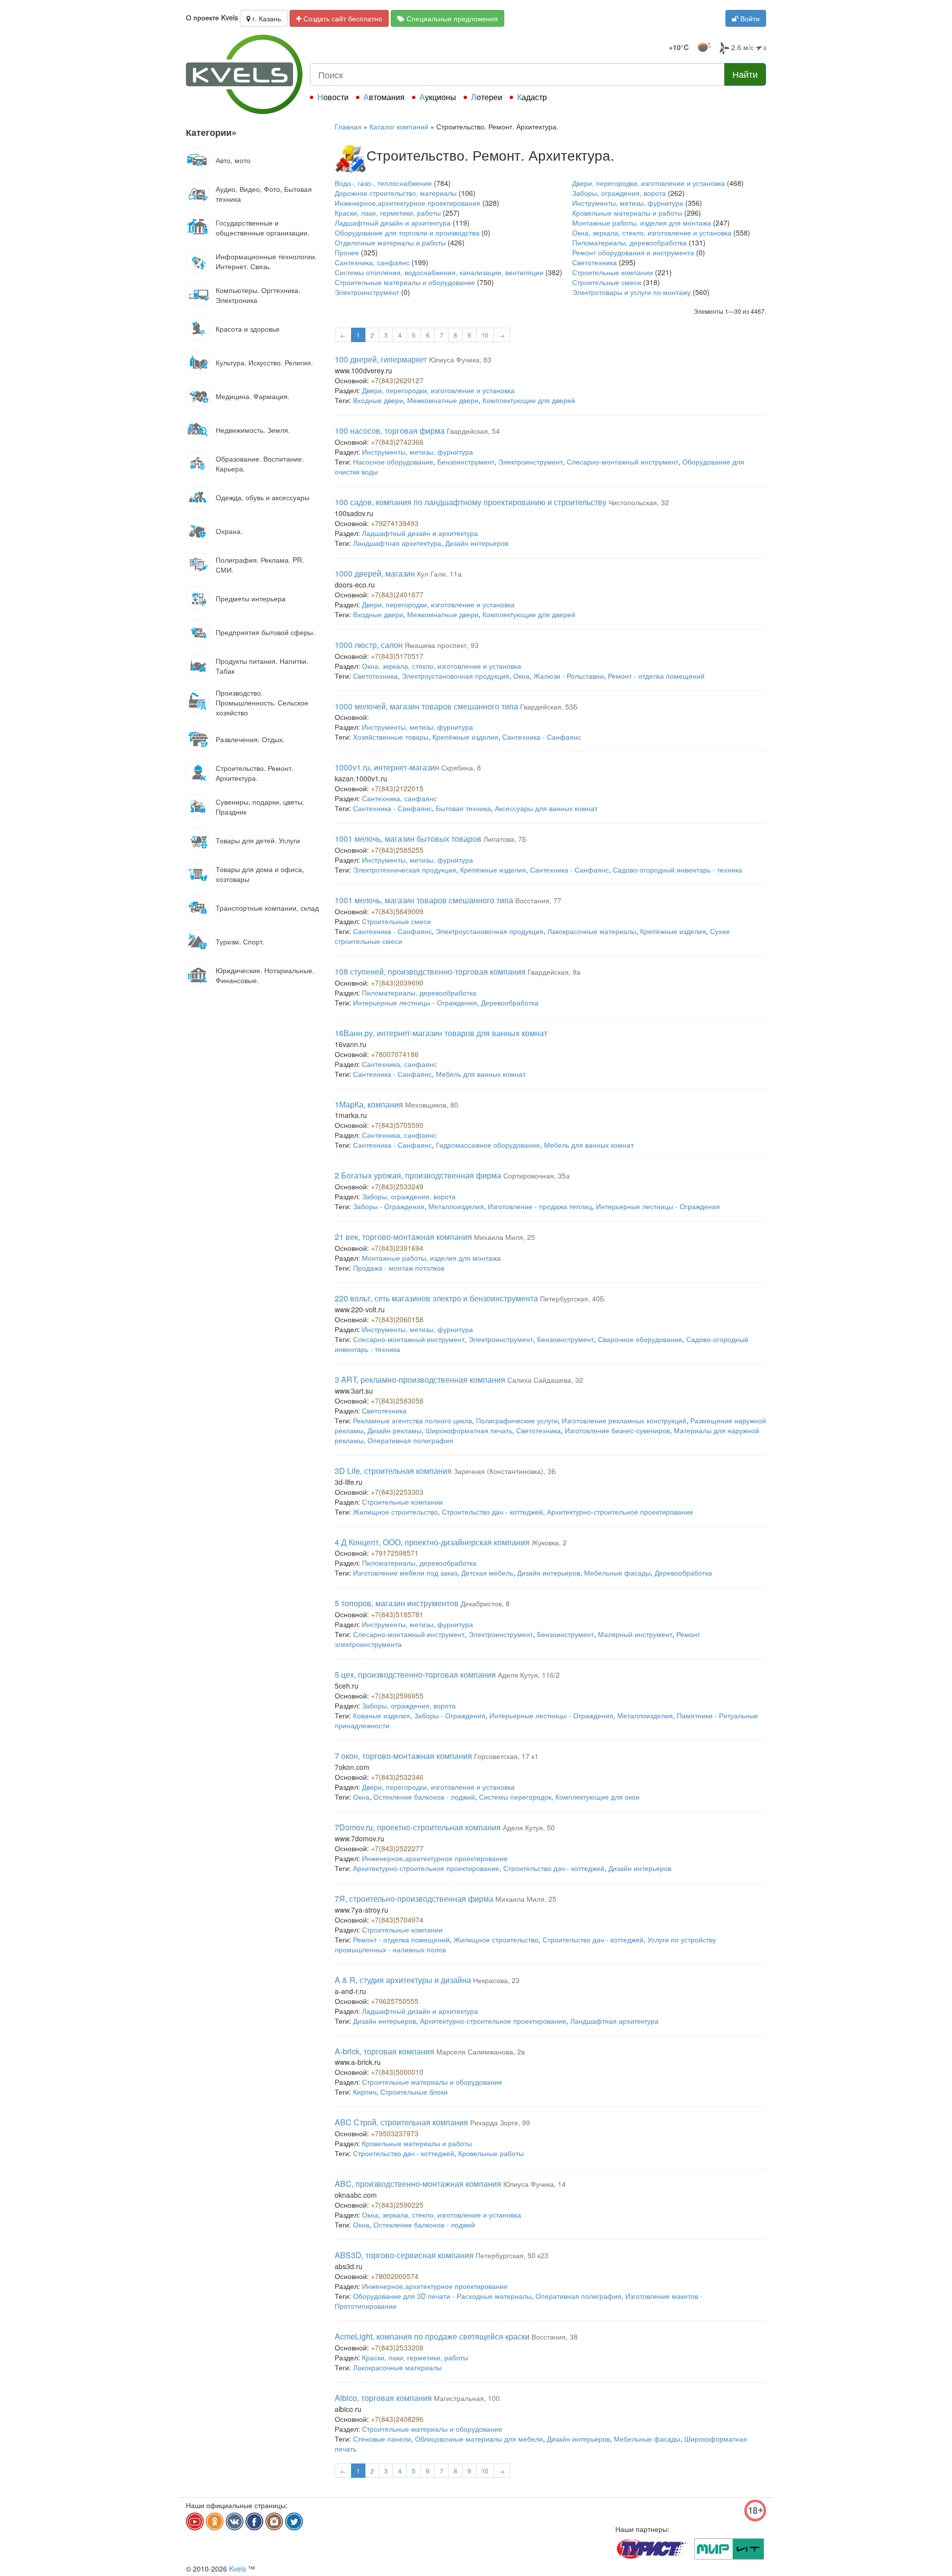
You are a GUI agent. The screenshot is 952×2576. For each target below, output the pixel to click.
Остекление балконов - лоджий (424, 1797)
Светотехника (595, 262)
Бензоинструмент (466, 462)
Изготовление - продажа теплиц (540, 1206)
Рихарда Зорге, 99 (500, 2122)
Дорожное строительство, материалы (396, 193)
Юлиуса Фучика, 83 (460, 359)
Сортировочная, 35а (536, 1175)
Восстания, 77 (538, 900)
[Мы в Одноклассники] (215, 2521)
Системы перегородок (515, 1797)
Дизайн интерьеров (477, 543)
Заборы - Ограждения (389, 1206)
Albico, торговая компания (383, 2398)
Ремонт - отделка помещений (656, 676)
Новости (333, 97)
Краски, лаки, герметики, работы (388, 213)
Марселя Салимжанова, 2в (480, 2051)
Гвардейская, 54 (473, 431)
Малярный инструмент (635, 1634)
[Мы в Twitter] (294, 2521)
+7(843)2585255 (397, 850)
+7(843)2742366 (397, 442)
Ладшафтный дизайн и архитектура (393, 223)
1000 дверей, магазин (375, 573)
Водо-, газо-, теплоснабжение (383, 183)
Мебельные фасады (617, 1573)
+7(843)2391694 (397, 1248)
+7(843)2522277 (397, 1848)
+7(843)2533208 (397, 2347)
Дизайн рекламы (394, 1430)
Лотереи (487, 97)
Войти (749, 18)
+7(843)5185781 (397, 1614)
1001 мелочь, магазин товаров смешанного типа (424, 900)
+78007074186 (395, 1054)
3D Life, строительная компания (393, 1471)
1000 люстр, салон (369, 645)
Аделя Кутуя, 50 (529, 1827)
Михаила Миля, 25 (505, 1237)
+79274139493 (395, 523)
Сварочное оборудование (640, 1339)
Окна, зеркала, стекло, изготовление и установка (652, 233)
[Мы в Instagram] (274, 2521)
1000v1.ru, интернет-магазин (387, 767)
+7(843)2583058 (397, 1401)
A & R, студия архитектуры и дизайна (403, 1980)
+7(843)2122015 (397, 788)
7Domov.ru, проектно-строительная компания (418, 1827)
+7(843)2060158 (397, 1319)
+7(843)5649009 (397, 911)
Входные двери (378, 400)
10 (485, 335)
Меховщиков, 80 (432, 1105)
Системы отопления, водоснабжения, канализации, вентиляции (439, 272)
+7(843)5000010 (397, 2072)
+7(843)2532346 (397, 1777)
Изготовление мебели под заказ (405, 1573)
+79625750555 (395, 2001)
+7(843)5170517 (397, 656)
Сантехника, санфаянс (372, 262)
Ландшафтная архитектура (397, 543)
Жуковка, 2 (549, 1542)
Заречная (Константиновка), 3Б (505, 1471)
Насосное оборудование (393, 462)
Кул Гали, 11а (439, 574)
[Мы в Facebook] (254, 2521)
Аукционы (438, 97)
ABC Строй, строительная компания (401, 2122)
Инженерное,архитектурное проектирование (408, 203)
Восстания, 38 (555, 2337)
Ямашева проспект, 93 (442, 645)
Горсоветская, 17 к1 (506, 1756)
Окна (521, 676)
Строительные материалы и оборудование (405, 282)
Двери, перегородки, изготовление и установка (649, 183)
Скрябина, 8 (461, 767)
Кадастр (532, 97)
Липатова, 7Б (505, 839)
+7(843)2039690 (397, 983)
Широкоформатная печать (469, 1430)
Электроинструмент (367, 292)
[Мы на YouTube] (195, 2521)
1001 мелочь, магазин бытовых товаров (408, 839)
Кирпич (365, 2092)
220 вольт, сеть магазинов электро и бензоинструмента (436, 1298)
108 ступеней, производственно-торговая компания (430, 971)
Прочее (347, 252)
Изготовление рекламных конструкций (624, 1420)
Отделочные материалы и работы (390, 242)
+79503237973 (395, 2133)
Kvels (238, 2569)
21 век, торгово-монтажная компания (403, 1237)
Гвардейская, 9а (554, 972)
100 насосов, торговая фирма (390, 431)
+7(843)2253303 (397, 1492)
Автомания (384, 97)
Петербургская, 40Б (572, 1298)
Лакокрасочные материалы (592, 931)
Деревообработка (510, 1002)
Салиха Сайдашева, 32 (545, 1380)
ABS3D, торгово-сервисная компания (404, 2255)
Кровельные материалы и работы (627, 213)
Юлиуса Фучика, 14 (535, 2184)
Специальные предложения (451, 18)
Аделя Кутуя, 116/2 (529, 1675)
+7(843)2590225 (397, 2205)
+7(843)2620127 (397, 380)
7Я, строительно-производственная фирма (414, 1899)
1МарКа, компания (369, 1104)
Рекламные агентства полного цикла (413, 1420)
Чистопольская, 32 (639, 502)
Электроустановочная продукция (455, 676)
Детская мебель (487, 1573)
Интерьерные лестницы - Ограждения (415, 1002)
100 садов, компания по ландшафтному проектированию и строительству (471, 502)
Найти (745, 74)
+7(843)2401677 (397, 594)
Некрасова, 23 (496, 1980)
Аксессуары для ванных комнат (546, 808)
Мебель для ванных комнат (481, 1074)
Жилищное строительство (395, 1512)
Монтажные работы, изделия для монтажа (642, 223)
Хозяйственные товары (391, 737)
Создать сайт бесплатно (342, 18)
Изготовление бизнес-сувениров (617, 1430)
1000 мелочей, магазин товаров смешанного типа (426, 706)
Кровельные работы (491, 2153)
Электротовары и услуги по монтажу (631, 292)
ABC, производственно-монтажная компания (418, 2184)
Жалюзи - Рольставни (569, 676)
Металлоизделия (456, 1206)
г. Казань (266, 18)
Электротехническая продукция (405, 870)
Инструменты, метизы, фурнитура (628, 203)
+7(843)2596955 (397, 1696)
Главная (348, 126)
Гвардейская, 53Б (549, 706)
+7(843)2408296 (397, 2419)
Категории (211, 132)
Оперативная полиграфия (410, 1440)
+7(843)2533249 (397, 1186)
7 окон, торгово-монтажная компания (403, 1756)
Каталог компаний (399, 126)
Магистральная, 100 (467, 2398)
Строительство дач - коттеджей (492, 1512)
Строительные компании (613, 272)
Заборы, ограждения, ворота (619, 193)
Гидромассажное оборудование (488, 1145)
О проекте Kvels (212, 17)
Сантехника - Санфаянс (542, 737)
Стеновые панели (382, 2439)
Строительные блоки (414, 2092)
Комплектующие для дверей (529, 400)
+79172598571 (395, 1553)
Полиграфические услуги (517, 1420)
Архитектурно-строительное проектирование (620, 1512)
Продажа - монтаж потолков (399, 1268)
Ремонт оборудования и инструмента (633, 252)
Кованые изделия (382, 1715)
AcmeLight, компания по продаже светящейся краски (432, 2336)
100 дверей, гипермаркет (381, 359)
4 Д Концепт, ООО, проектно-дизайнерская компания (432, 1542)
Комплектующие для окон (597, 1797)
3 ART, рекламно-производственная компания (420, 1379)
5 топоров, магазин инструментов (397, 1603)
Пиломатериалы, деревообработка (629, 242)
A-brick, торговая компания (385, 2051)
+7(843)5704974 (397, 1920)
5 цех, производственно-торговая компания (415, 1674)
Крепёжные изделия (465, 737)
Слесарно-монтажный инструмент (623, 462)
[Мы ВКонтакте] (235, 2521)
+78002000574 (395, 2276)
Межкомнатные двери (443, 400)
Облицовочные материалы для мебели (479, 2439)
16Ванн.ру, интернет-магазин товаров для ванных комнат (441, 1033)
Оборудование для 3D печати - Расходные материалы (442, 2296)
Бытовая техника (463, 808)
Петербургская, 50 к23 (512, 2255)
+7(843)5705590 (397, 1125)
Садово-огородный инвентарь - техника (678, 870)
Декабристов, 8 (485, 1603)
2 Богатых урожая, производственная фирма (418, 1175)
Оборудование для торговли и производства (407, 233)
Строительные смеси (607, 282)
